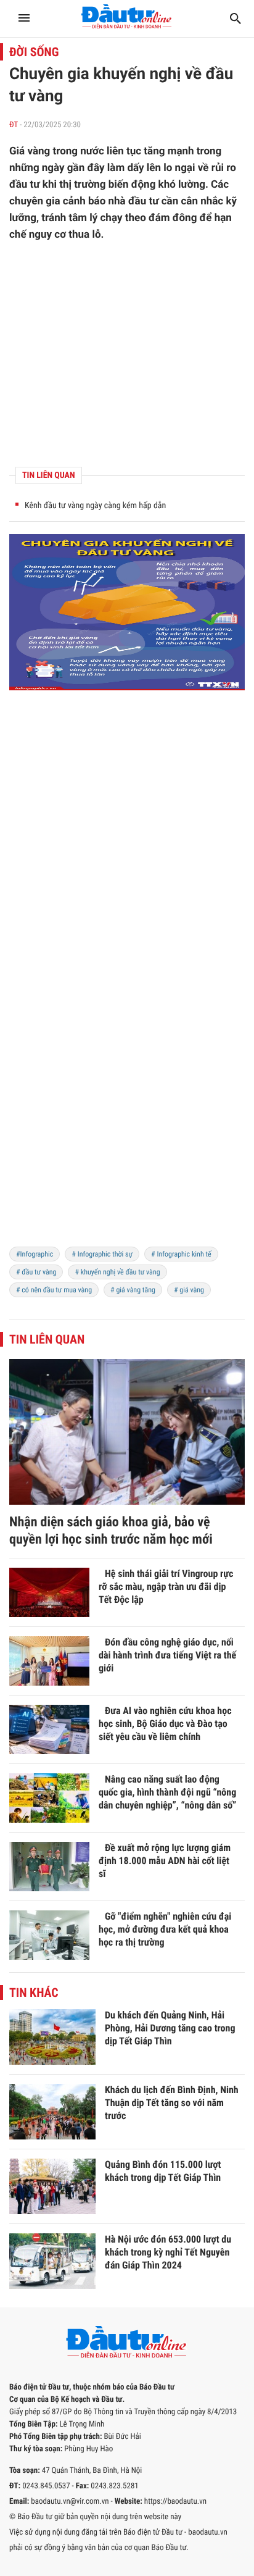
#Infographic (35, 1254)
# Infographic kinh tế (181, 1254)
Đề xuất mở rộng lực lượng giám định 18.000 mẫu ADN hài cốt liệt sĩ (165, 1861)
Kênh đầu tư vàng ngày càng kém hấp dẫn (95, 506)
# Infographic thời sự (102, 1254)
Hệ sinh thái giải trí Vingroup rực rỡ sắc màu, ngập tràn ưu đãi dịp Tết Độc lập (166, 1587)
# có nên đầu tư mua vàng (54, 1290)
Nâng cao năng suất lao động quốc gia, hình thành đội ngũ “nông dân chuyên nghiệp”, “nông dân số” (167, 1792)
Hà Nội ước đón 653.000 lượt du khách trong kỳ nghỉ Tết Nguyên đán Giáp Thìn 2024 (168, 2252)
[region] (127, 1150)
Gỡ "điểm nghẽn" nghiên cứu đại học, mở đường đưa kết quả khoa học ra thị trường (165, 1929)
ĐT (14, 125)
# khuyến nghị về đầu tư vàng (117, 1272)
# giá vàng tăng (133, 1290)
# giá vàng (189, 1290)
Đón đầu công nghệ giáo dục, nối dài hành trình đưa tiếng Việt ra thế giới (167, 1655)
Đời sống (34, 52)
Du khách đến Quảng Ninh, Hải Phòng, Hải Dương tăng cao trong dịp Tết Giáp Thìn (170, 2028)
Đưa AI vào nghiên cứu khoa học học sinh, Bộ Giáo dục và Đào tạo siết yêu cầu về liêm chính (165, 1724)
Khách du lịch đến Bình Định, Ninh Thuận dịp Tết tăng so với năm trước (172, 2103)
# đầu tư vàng (36, 1272)
